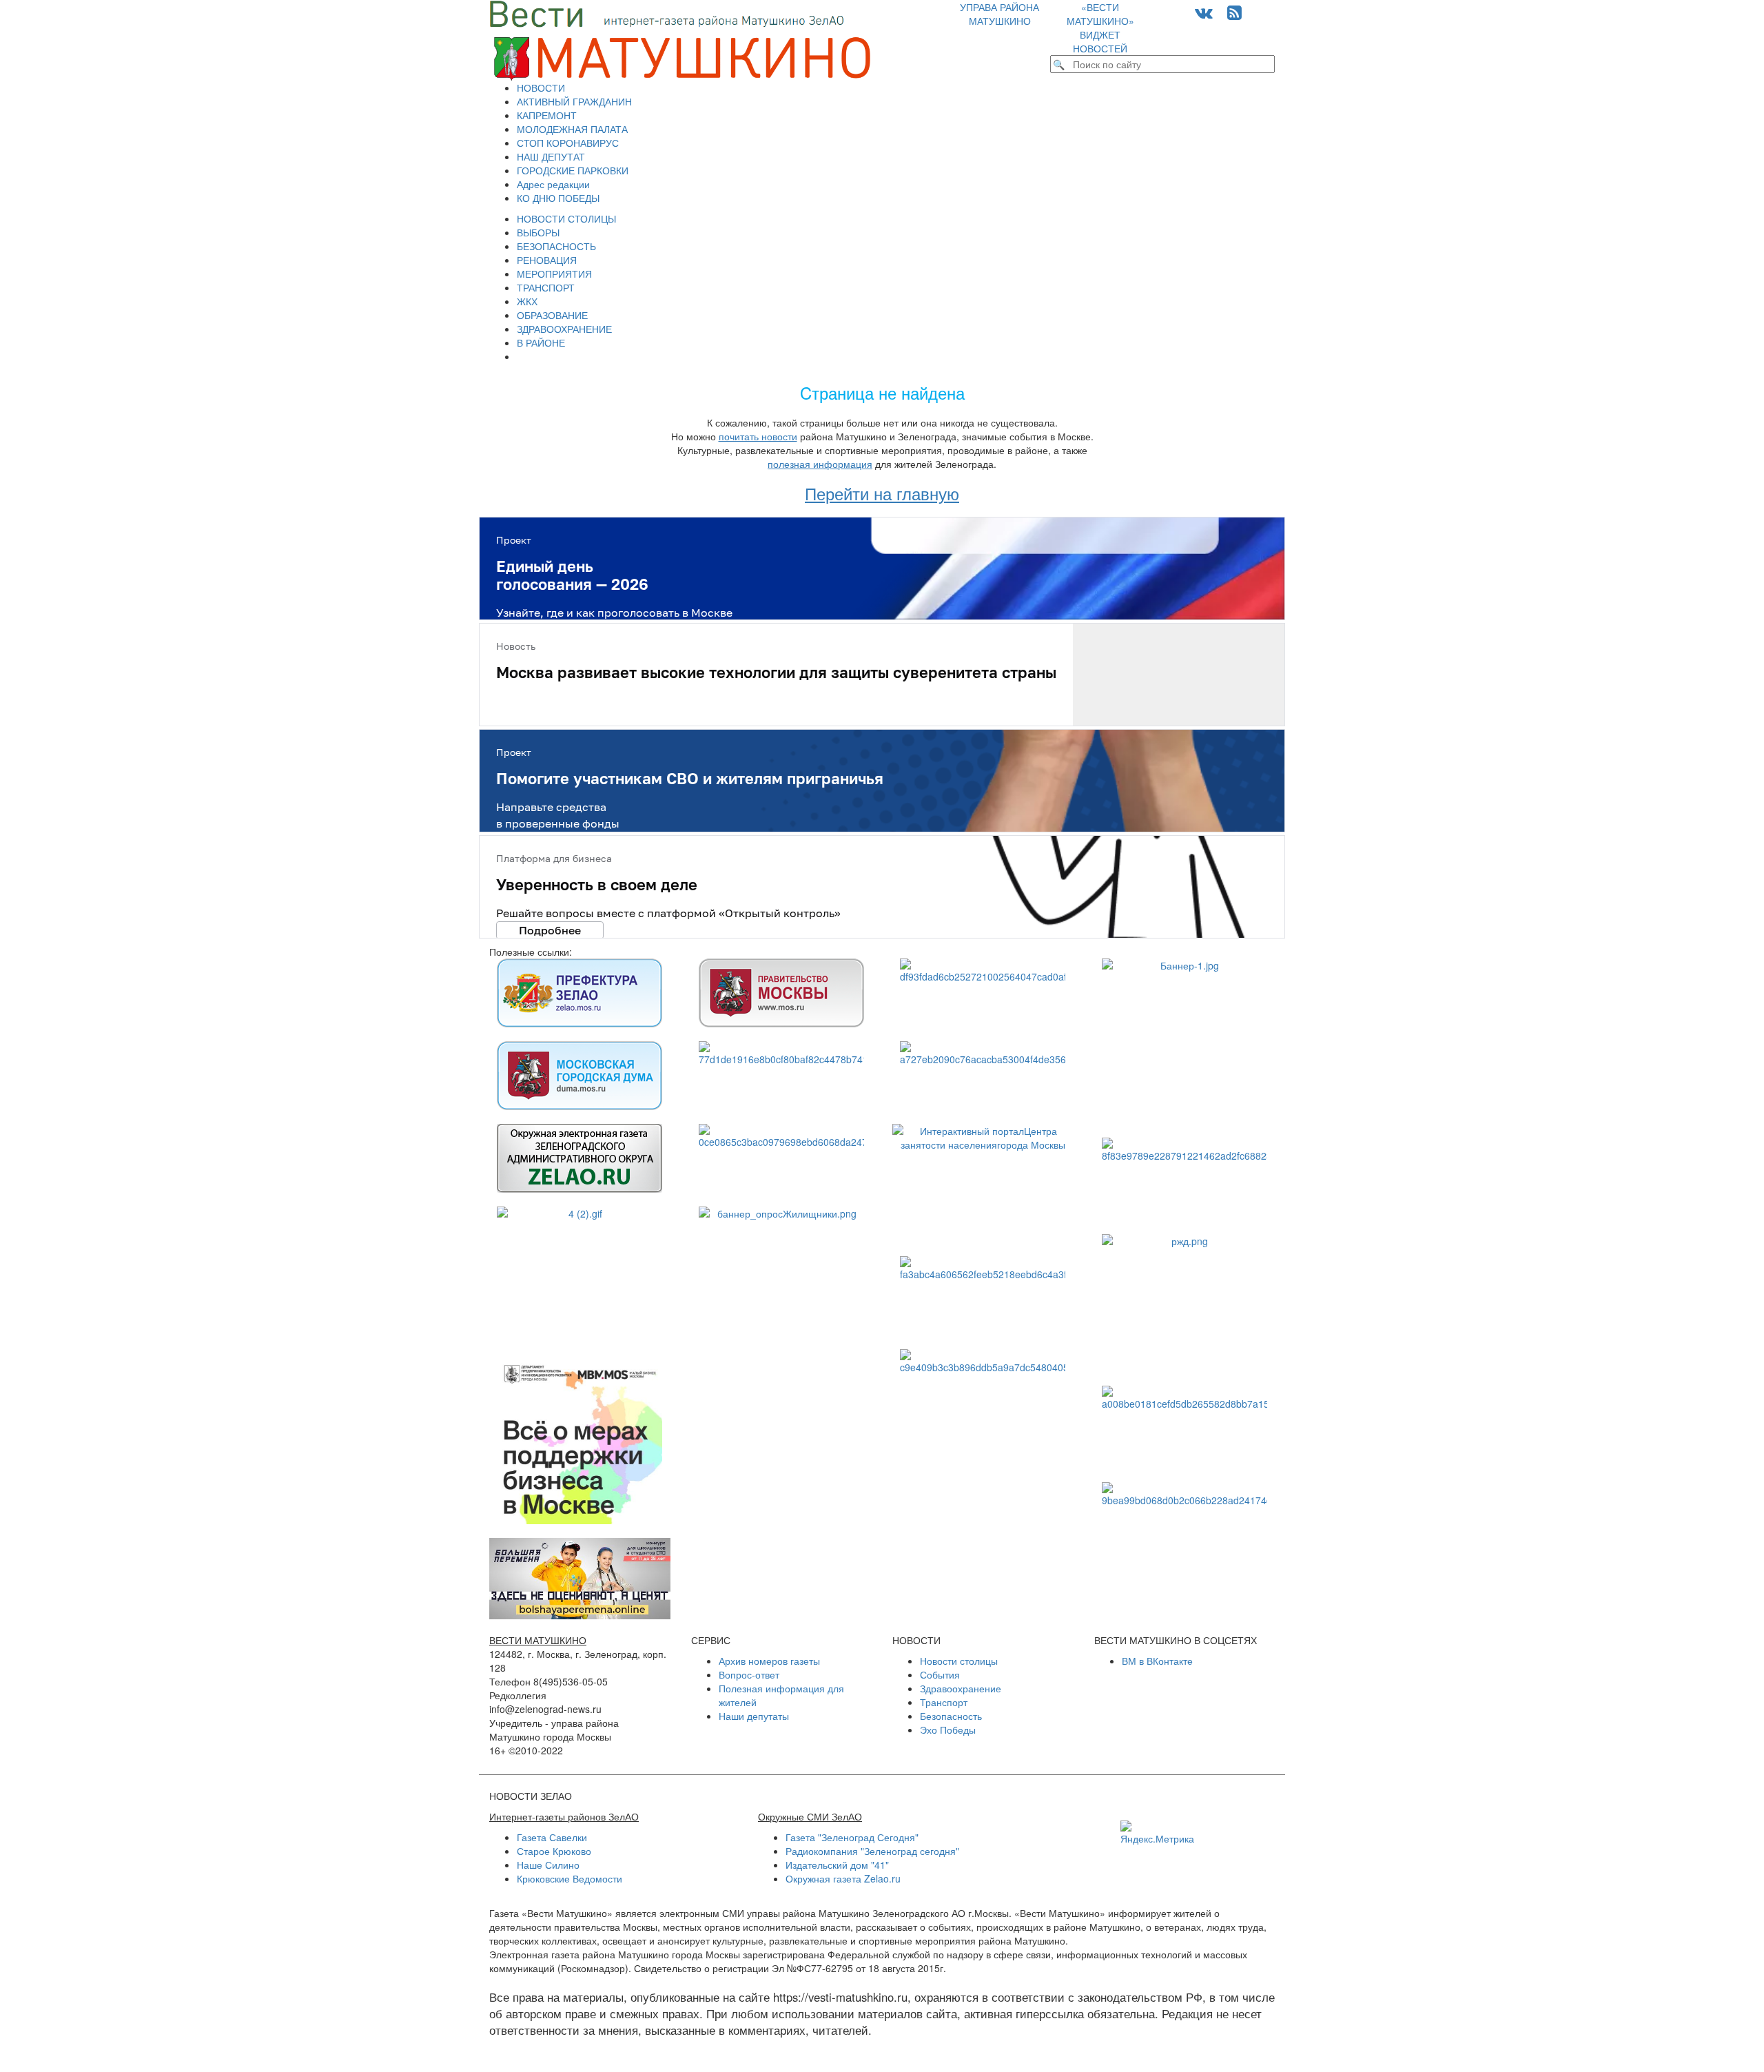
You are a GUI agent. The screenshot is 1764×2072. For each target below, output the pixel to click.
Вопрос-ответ (749, 1674)
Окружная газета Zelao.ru (843, 1878)
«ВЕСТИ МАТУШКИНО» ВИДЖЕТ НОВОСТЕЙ (1100, 28)
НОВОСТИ (541, 88)
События (940, 1674)
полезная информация (820, 464)
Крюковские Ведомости (570, 1878)
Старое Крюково (554, 1851)
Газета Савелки (552, 1837)
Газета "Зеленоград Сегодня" (852, 1837)
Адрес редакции (553, 184)
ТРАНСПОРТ (546, 287)
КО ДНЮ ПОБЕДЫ (558, 198)
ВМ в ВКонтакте (1157, 1661)
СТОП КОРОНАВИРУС (568, 143)
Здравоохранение (961, 1688)
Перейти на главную (882, 493)
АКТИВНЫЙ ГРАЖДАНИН (574, 101)
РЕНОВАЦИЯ (547, 260)
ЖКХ (527, 301)
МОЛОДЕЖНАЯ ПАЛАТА (572, 129)
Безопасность (951, 1716)
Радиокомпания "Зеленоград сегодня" (872, 1851)
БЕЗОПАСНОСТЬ (556, 246)
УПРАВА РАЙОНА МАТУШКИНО (999, 14)
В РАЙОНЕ (541, 342)
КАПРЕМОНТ (547, 115)
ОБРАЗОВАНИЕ (552, 315)
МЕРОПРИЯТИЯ (554, 274)
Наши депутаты (754, 1716)
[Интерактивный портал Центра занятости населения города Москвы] (983, 1183)
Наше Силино (548, 1865)
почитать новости (758, 436)
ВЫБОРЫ (538, 232)
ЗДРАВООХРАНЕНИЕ (564, 329)
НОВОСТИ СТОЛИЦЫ (566, 218)
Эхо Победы (948, 1730)
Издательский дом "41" (837, 1865)
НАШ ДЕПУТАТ (551, 156)
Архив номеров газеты (769, 1661)
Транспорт (944, 1702)
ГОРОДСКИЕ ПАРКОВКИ (573, 170)
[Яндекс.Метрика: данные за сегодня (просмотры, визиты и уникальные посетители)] (1157, 1833)
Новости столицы (959, 1661)
